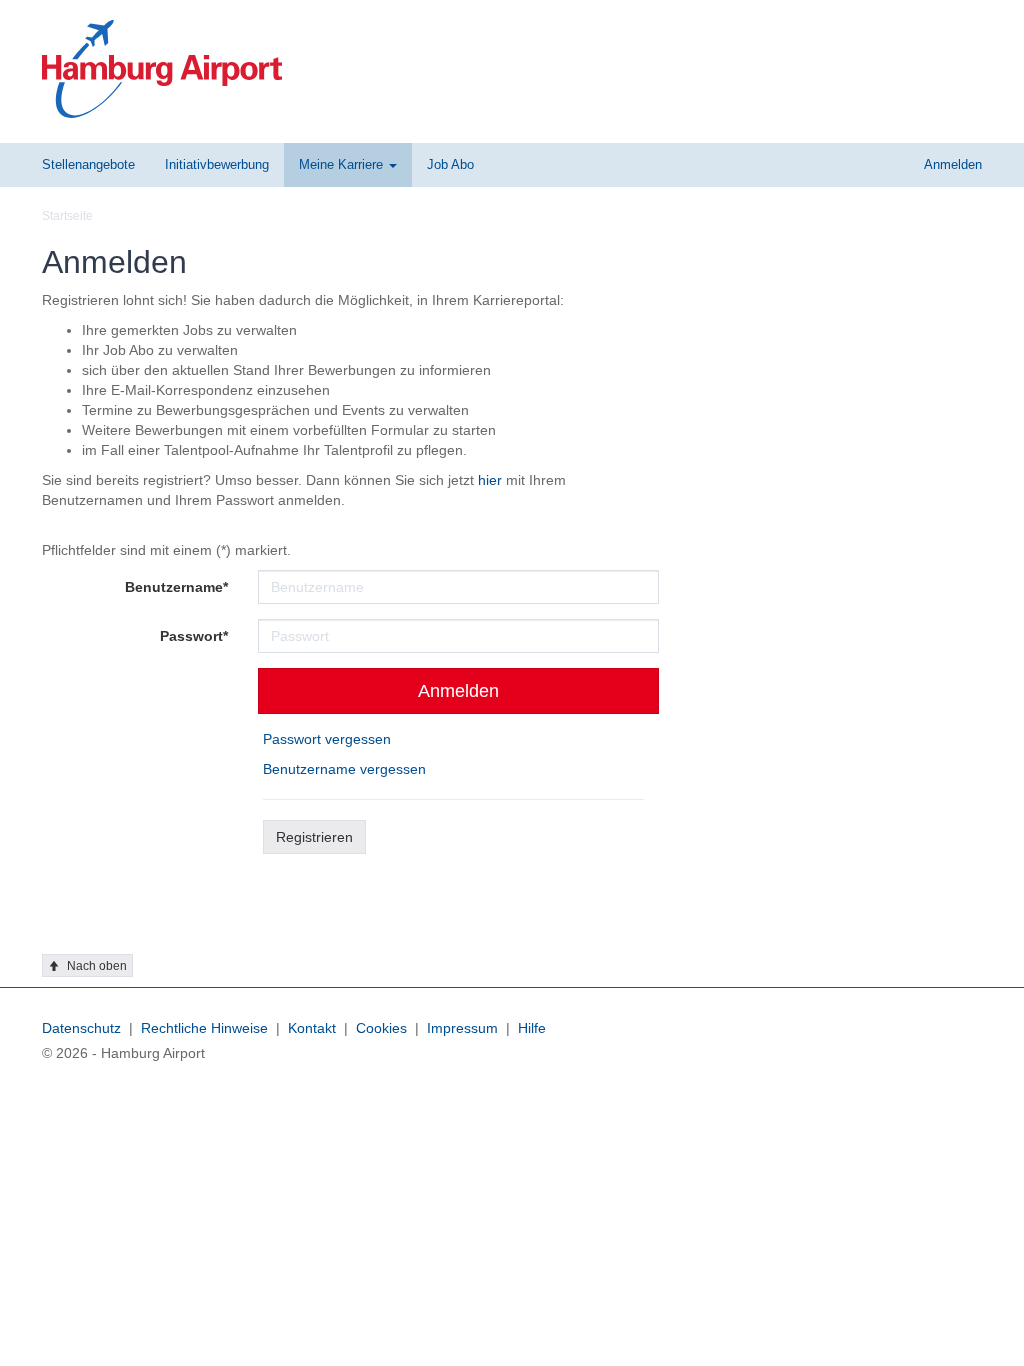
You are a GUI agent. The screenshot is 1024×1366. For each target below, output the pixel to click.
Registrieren (314, 837)
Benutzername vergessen (344, 769)
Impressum (462, 1028)
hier (490, 480)
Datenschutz (81, 1028)
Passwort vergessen (327, 739)
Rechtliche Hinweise (204, 1028)
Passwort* (194, 636)
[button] (348, 165)
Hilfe (532, 1028)
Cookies (381, 1028)
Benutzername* (176, 587)
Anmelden (458, 691)
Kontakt (312, 1028)
